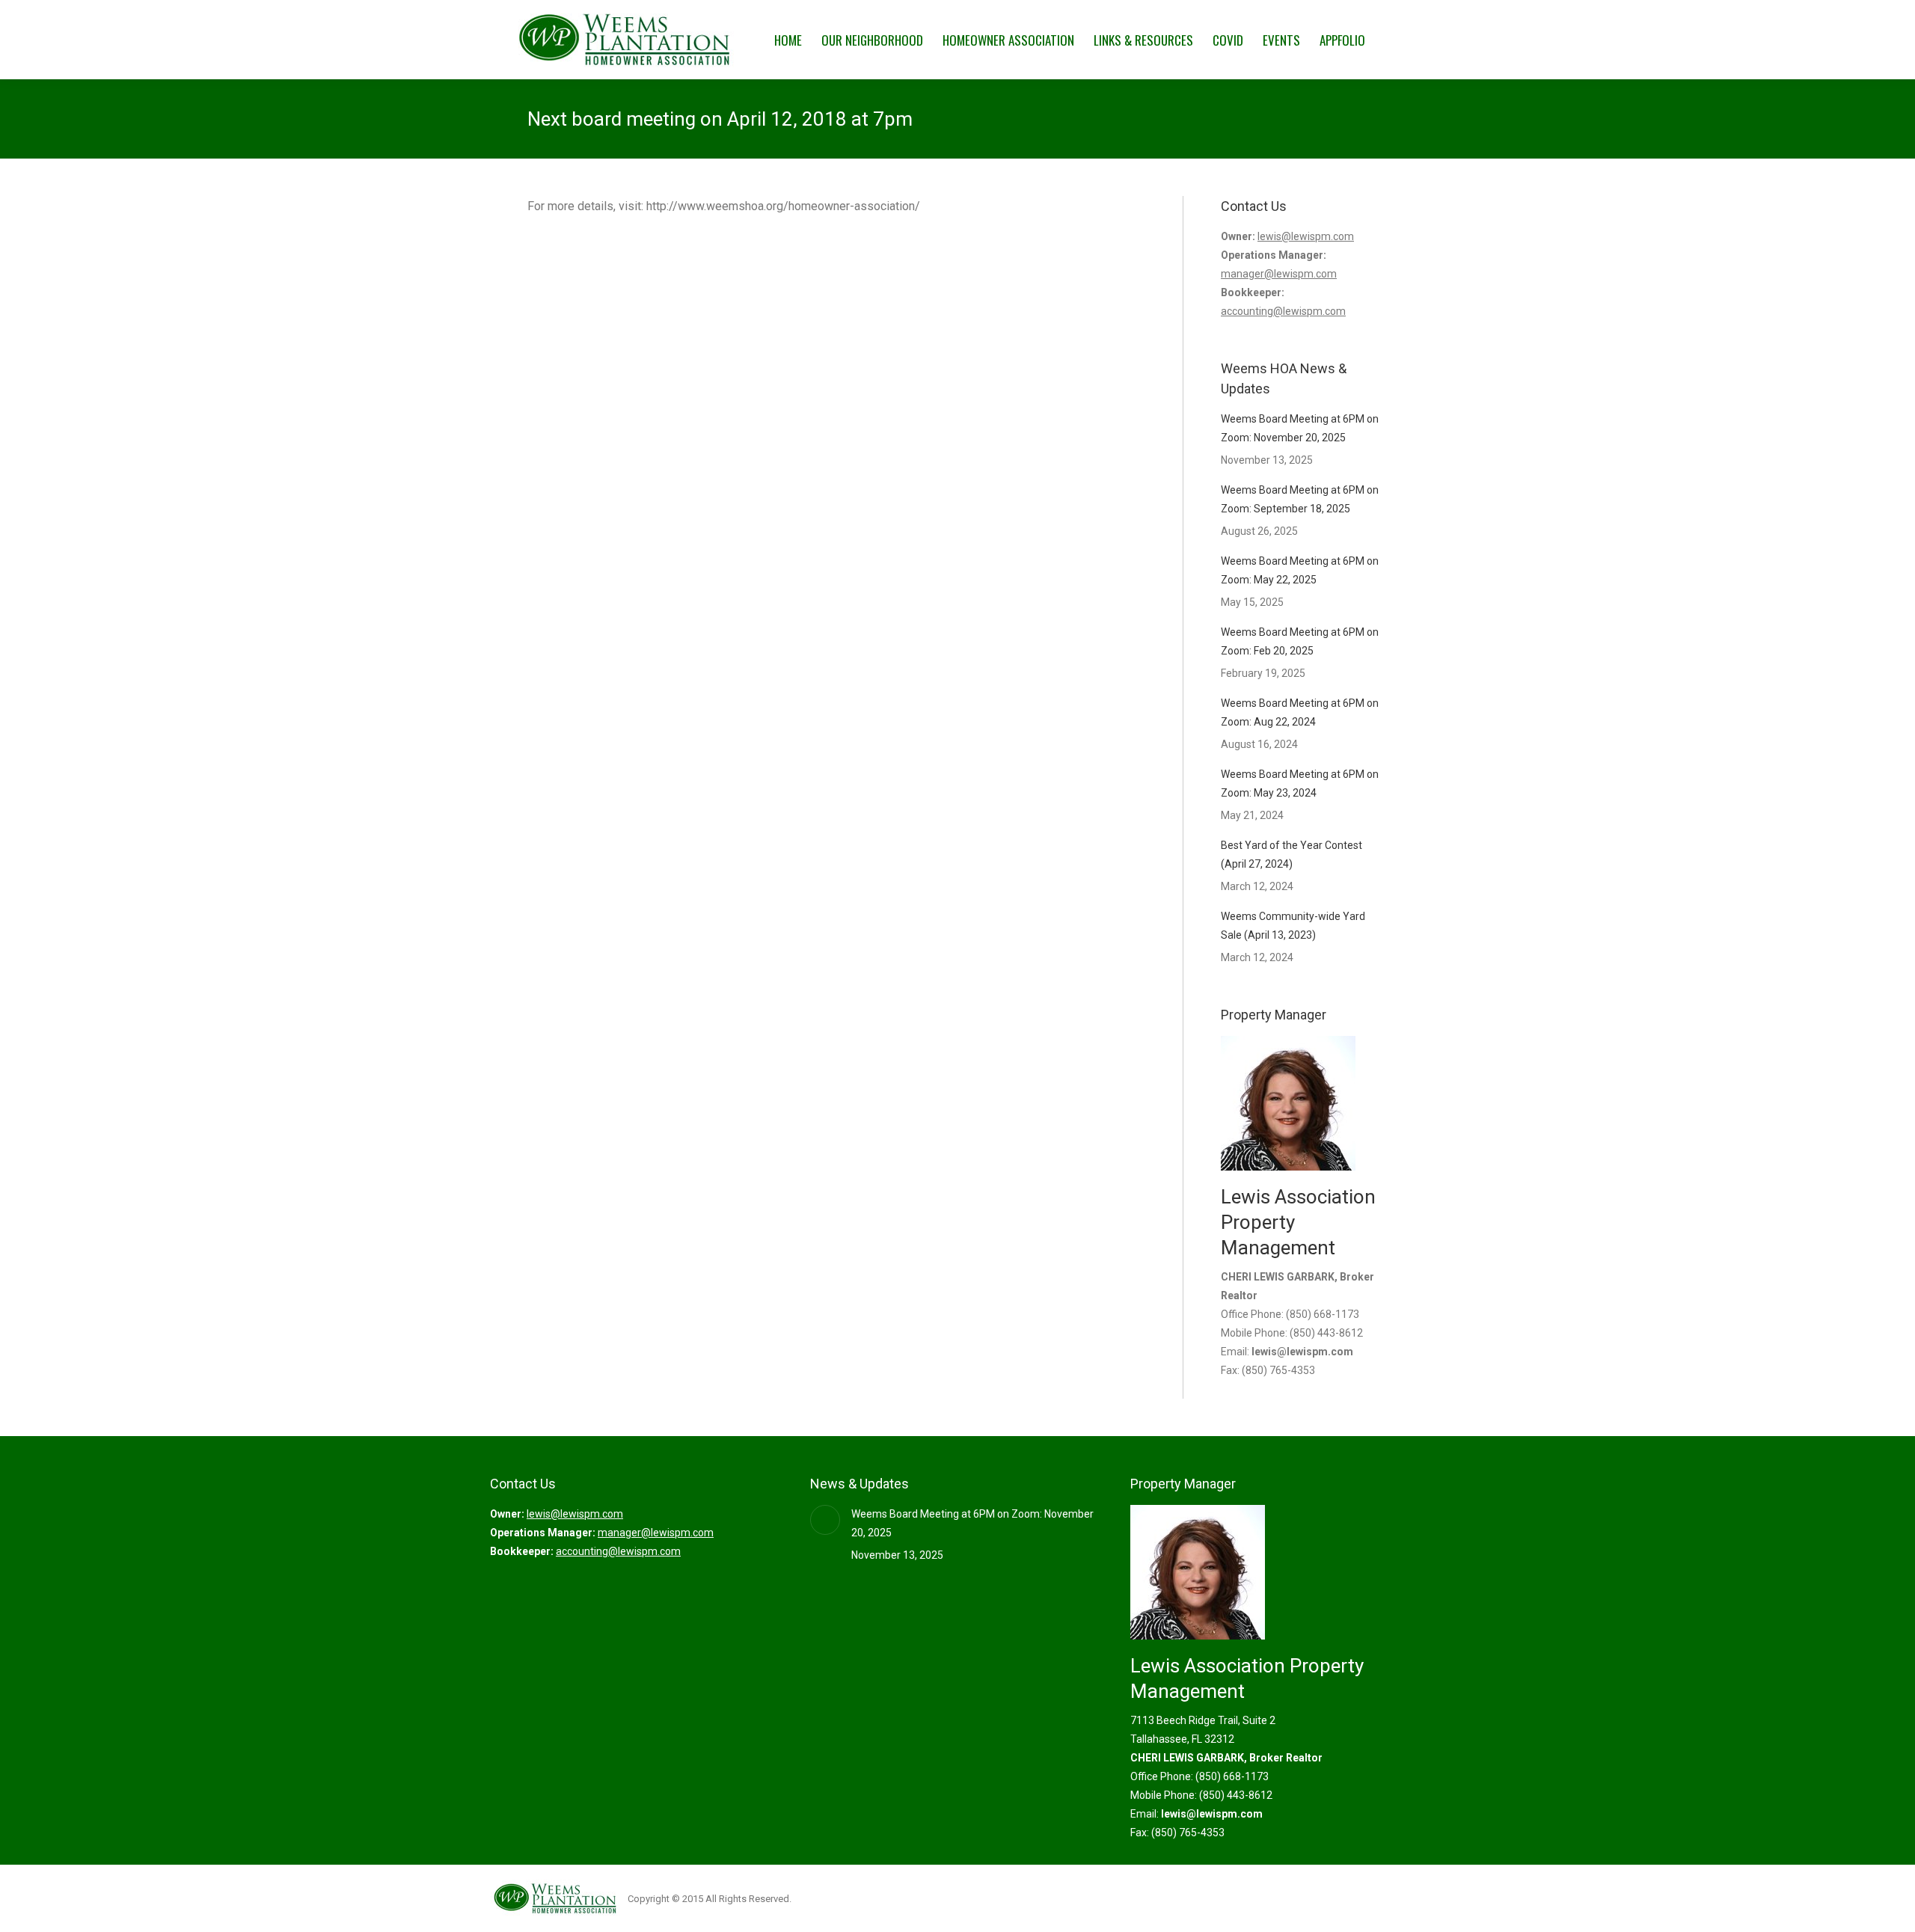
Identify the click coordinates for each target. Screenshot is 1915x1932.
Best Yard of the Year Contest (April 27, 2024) (1292, 855)
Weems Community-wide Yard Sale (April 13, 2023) (1293, 926)
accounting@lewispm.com (1283, 311)
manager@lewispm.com (1279, 274)
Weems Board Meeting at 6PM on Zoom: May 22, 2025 (1300, 570)
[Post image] (825, 1520)
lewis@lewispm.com (1306, 236)
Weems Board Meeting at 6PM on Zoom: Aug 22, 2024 (1300, 712)
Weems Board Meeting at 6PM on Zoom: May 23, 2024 (1300, 783)
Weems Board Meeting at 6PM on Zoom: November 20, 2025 (1300, 428)
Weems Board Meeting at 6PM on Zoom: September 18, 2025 (1300, 499)
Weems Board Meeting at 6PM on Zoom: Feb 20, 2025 (1300, 641)
